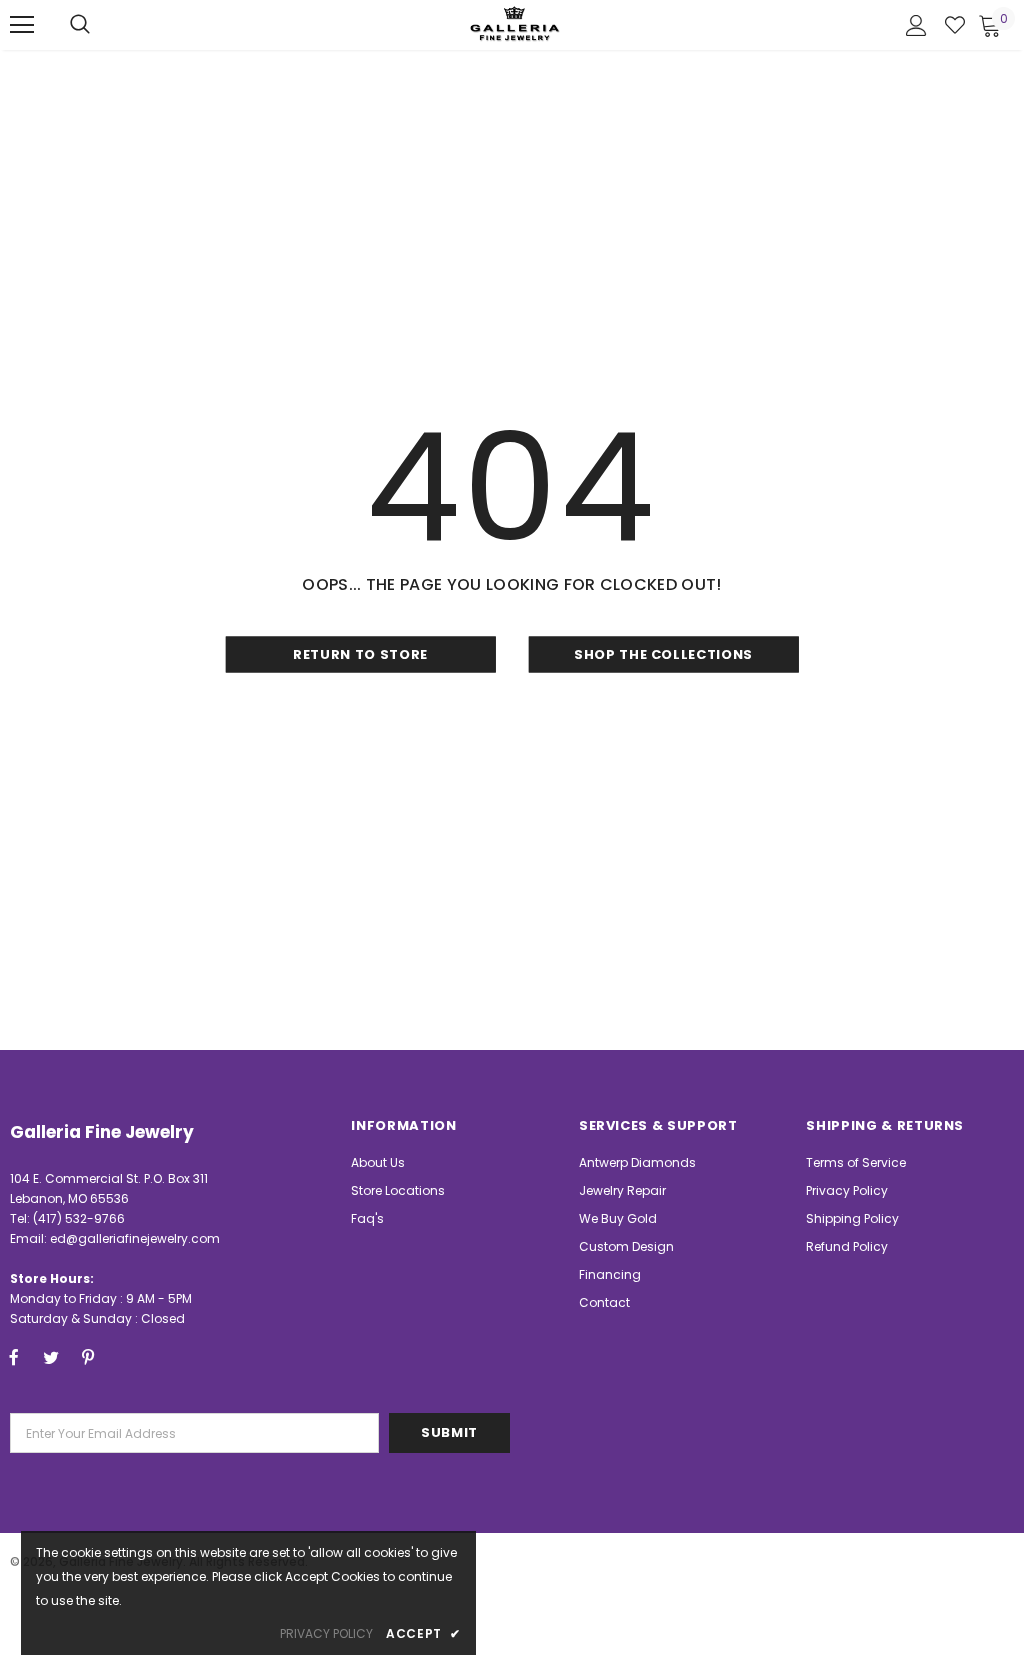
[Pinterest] (88, 1357)
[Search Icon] (80, 25)
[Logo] (515, 23)
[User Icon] (916, 25)
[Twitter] (51, 1357)
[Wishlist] (955, 25)
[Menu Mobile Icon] (22, 25)
